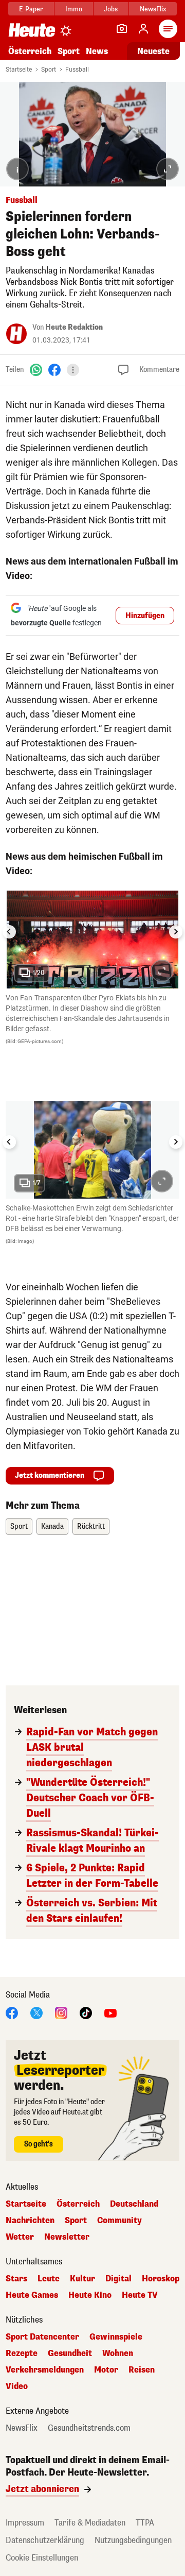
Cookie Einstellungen (42, 2558)
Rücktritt (91, 1526)
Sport (69, 51)
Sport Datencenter (42, 2337)
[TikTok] (86, 2012)
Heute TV (140, 2295)
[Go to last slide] (9, 932)
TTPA (145, 2523)
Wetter (20, 2237)
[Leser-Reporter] (122, 29)
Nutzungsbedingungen (133, 2540)
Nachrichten (30, 2221)
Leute (49, 2279)
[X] (36, 2012)
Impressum (25, 2523)
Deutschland (134, 2204)
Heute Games (32, 2295)
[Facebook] (54, 369)
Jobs (111, 9)
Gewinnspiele (116, 2337)
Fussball (77, 70)
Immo (74, 9)
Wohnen (118, 2353)
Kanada (52, 1526)
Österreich (30, 51)
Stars (16, 2279)
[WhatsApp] (36, 369)
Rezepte (22, 2353)
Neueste (153, 51)
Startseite (19, 70)
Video (17, 2386)
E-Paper (31, 9)
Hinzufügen (145, 616)
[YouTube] (110, 2012)
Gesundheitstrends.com (89, 2428)
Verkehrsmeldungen (45, 2370)
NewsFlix (153, 9)
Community (119, 2221)
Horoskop (161, 2279)
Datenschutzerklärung (45, 2540)
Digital (118, 2279)
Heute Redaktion (74, 327)
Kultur (82, 2279)
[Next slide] (176, 932)
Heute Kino (90, 2295)
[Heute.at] (32, 30)
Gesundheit (70, 2353)
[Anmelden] (143, 29)
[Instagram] (61, 2012)
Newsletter (67, 2237)
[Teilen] (73, 370)
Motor (106, 2370)
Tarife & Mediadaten (90, 2523)
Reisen (142, 2370)
